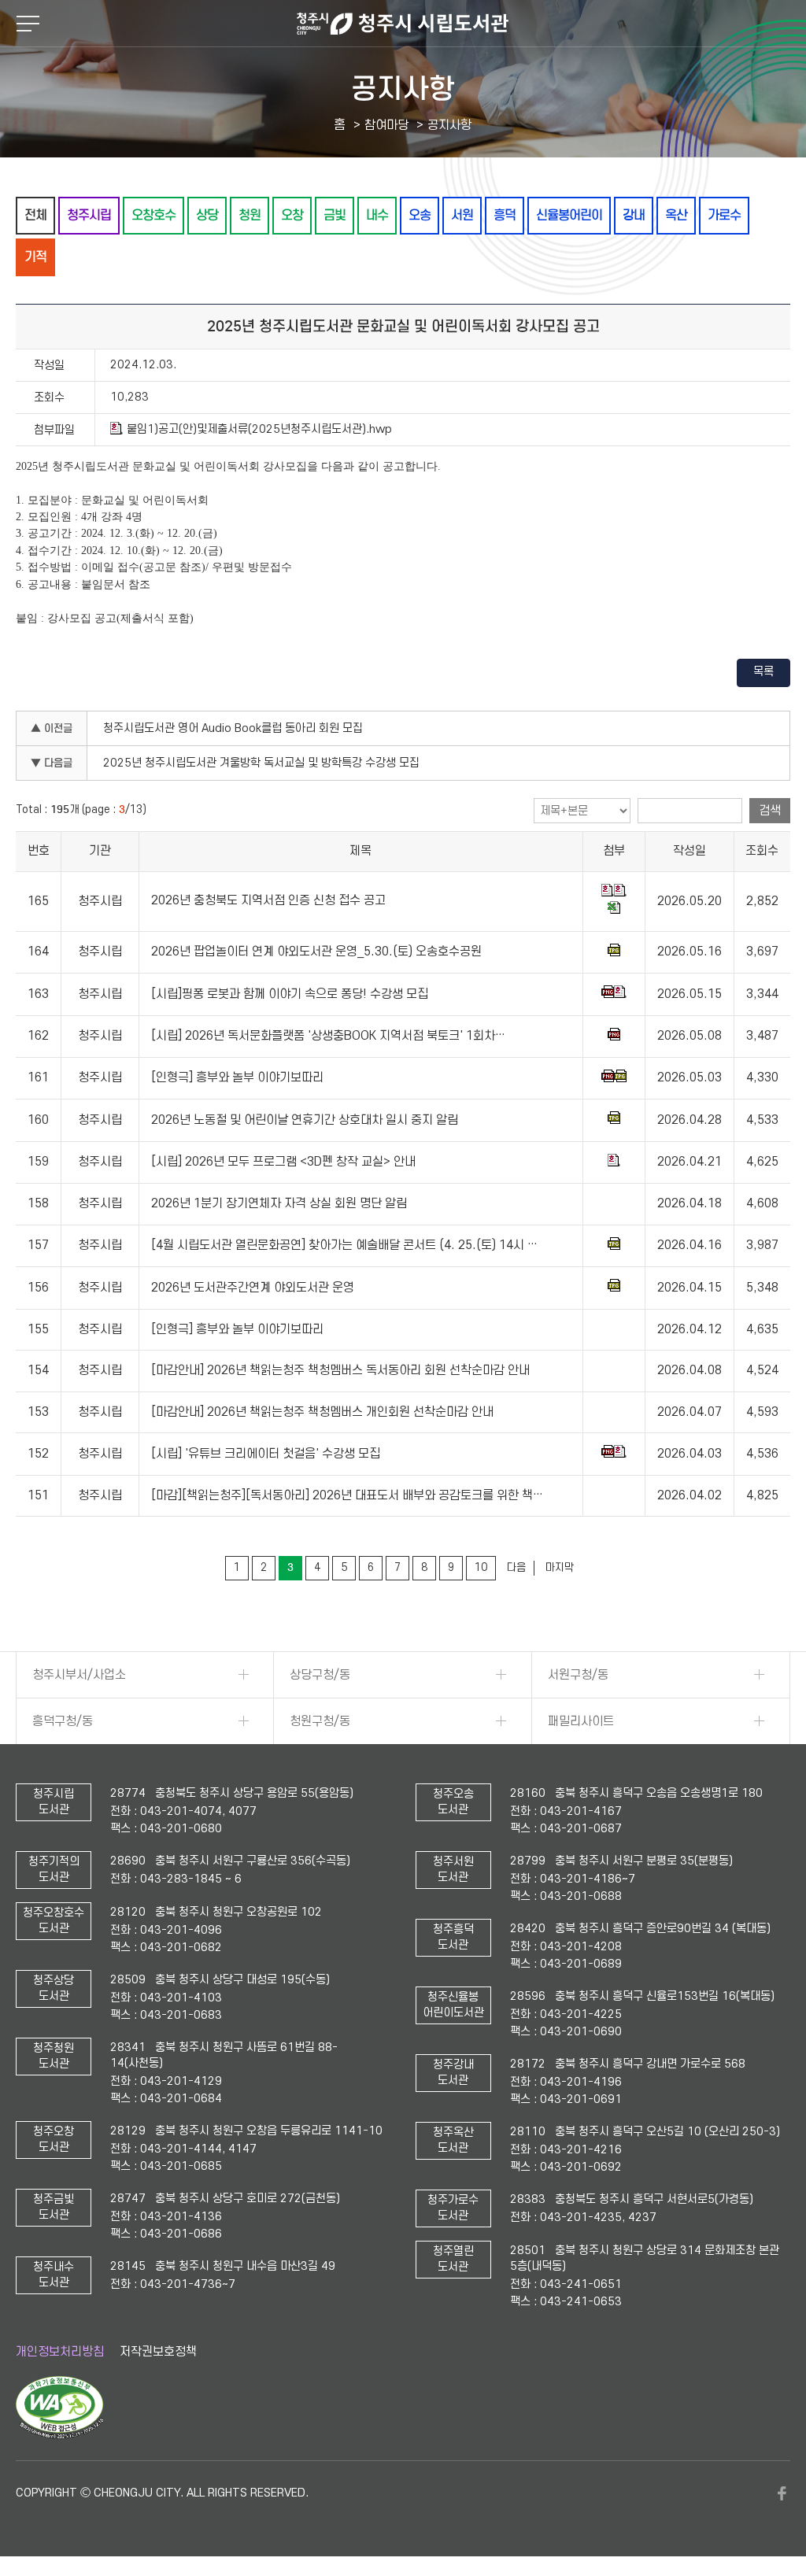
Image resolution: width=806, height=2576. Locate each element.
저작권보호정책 (158, 2352)
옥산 (676, 215)
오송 (420, 215)
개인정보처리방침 (60, 2352)
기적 (35, 257)
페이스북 (782, 2493)
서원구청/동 (578, 1675)
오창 (292, 215)
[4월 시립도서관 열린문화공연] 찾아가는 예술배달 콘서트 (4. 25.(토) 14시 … (344, 1245)
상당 (207, 215)
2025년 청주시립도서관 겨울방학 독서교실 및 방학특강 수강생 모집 (261, 763)
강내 (634, 215)
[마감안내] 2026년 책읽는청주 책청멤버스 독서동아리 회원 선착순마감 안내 (340, 1370)
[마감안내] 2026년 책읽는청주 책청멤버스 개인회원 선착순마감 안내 (322, 1412)
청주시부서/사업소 (79, 1675)
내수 (377, 215)
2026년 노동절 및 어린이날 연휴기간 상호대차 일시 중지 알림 (305, 1120)
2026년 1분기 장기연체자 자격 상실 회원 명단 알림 (279, 1203)
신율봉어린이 (569, 215)
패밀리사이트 (581, 1721)
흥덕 (505, 215)
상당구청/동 (320, 1675)
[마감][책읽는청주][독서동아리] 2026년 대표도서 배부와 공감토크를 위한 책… (347, 1495)
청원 (250, 215)
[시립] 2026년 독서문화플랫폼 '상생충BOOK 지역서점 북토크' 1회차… (328, 1036)
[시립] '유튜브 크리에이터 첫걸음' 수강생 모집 (266, 1454)
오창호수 (153, 215)
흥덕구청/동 (63, 1721)
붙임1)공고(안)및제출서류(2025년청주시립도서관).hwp (259, 429)
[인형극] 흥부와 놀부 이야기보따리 (237, 1078)
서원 (462, 215)
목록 (763, 672)
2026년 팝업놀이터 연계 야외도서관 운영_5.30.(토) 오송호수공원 (316, 952)
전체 (35, 215)
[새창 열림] (59, 2435)
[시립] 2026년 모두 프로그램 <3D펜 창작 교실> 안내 (283, 1162)
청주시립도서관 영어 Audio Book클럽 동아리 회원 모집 (233, 728)
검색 (770, 811)
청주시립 (89, 215)
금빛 (335, 215)
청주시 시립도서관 (403, 24)
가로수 (724, 215)
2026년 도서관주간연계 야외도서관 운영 (253, 1288)
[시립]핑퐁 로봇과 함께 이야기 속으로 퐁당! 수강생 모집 (290, 994)
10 (481, 1567)
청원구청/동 (320, 1721)
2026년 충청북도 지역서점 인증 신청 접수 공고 (268, 901)
